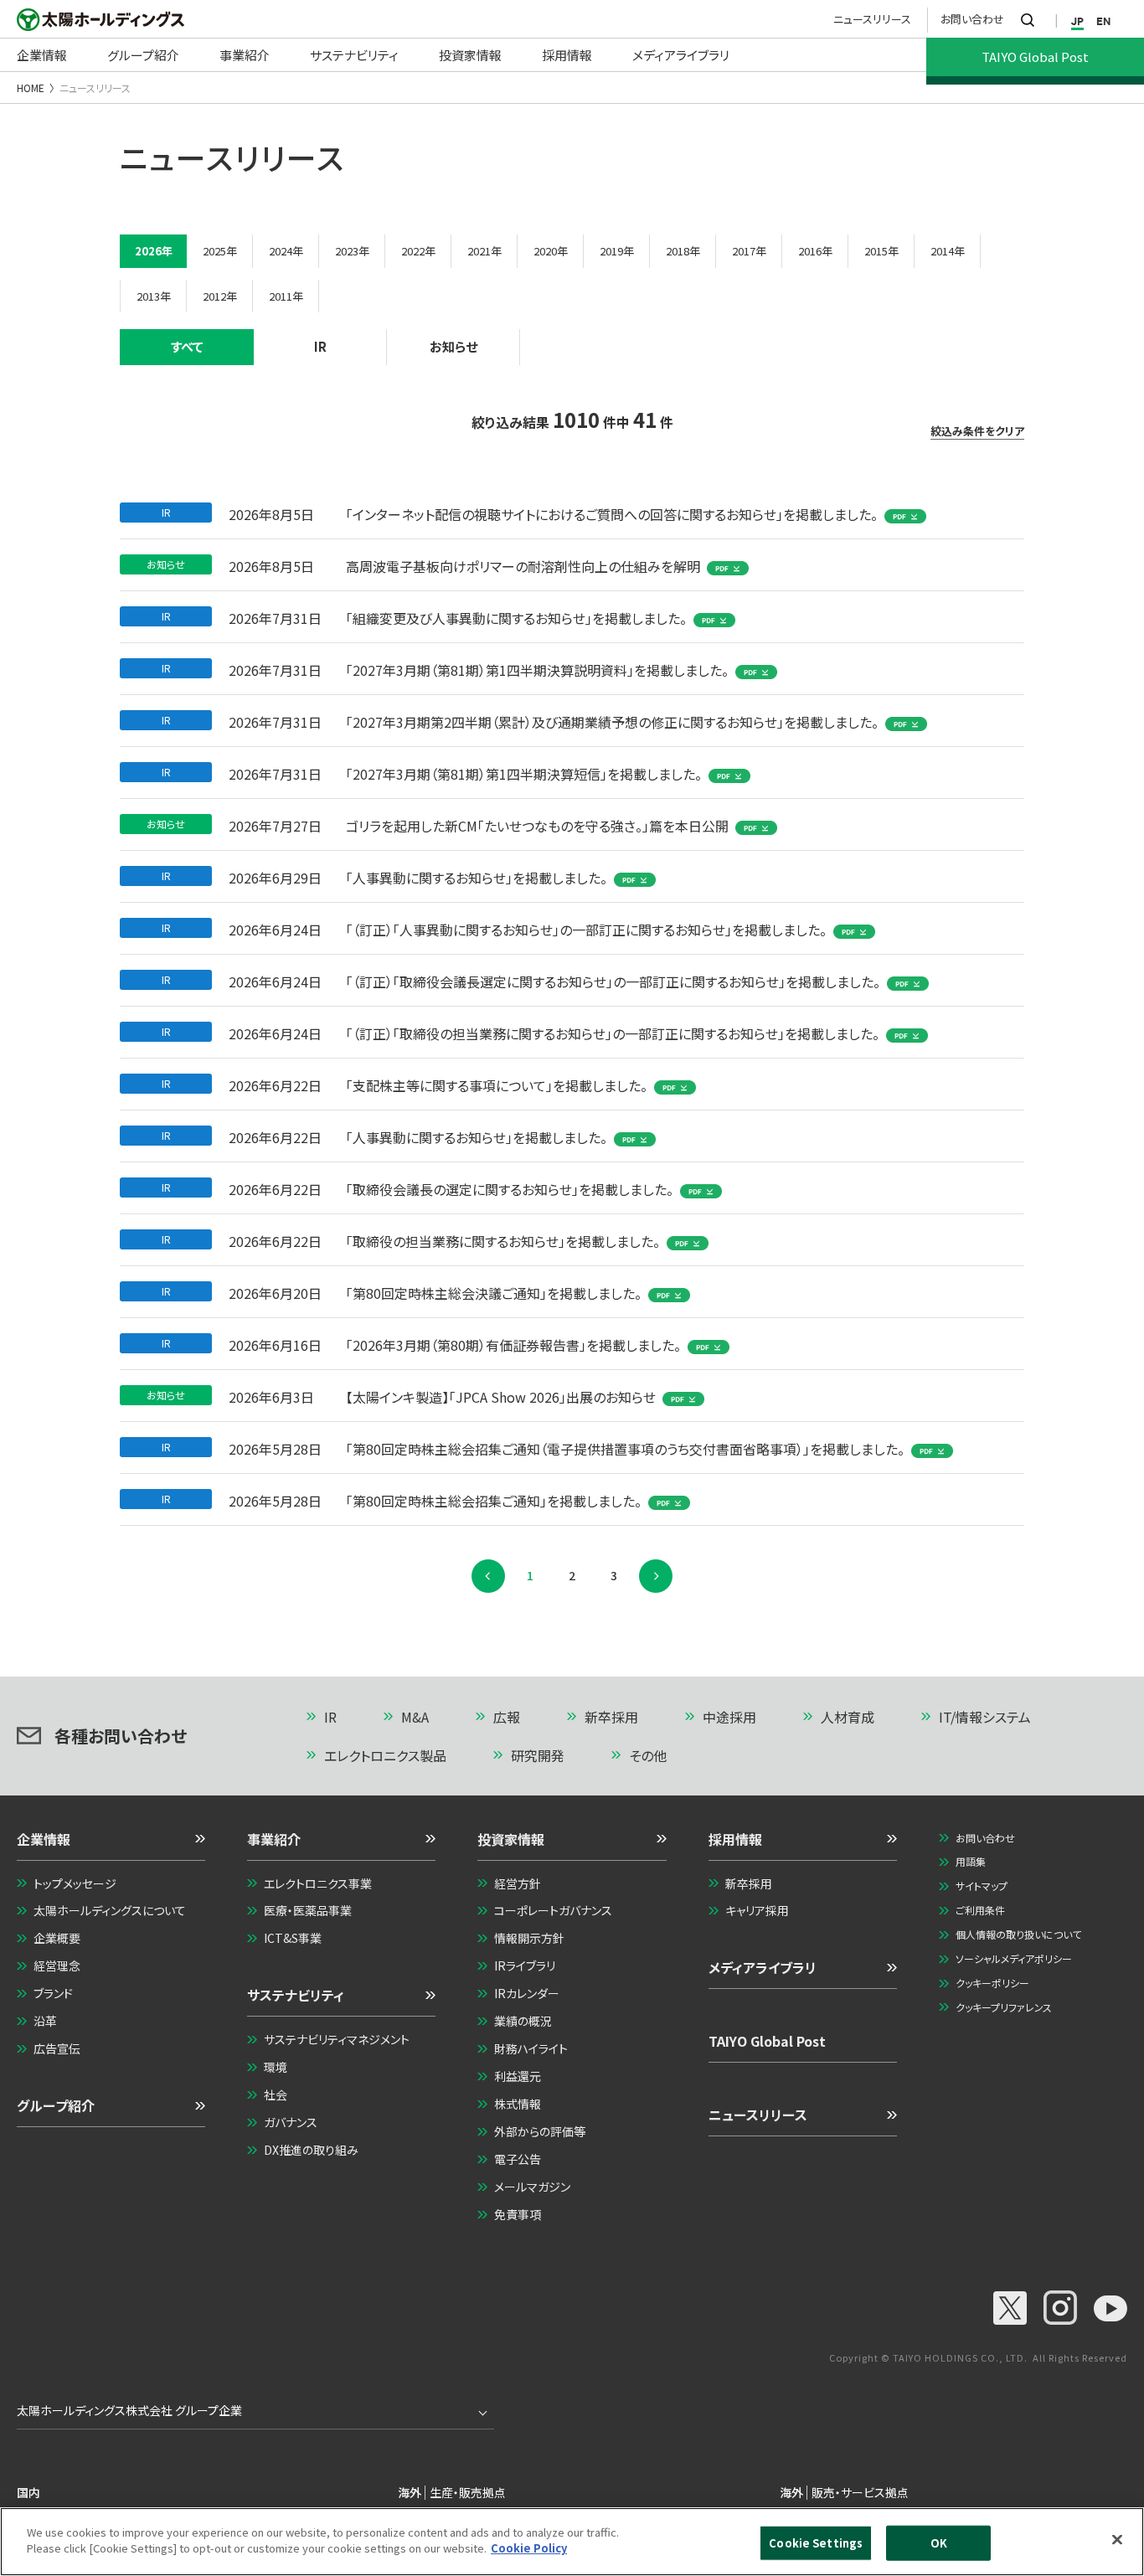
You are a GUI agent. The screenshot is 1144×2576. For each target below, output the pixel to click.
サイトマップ (982, 1886)
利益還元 (518, 2076)
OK (939, 2543)
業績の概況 (523, 2021)
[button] (111, 1845)
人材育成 (848, 1717)
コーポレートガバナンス (553, 1910)
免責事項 (518, 2214)
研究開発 (538, 1755)
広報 (507, 1717)
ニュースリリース (872, 19)
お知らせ (453, 346)
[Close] (1117, 2539)
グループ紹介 (56, 2105)
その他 (648, 1755)
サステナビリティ (296, 1995)
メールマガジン (532, 2187)
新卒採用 (611, 1717)
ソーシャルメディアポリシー (1014, 1958)
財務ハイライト (531, 2048)
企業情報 (44, 1839)
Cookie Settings (816, 2543)
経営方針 (518, 1883)
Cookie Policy (529, 2548)
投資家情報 (511, 1839)
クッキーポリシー (992, 1983)
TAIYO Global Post (767, 2041)
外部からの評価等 (540, 2131)
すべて (187, 346)
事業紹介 (274, 1839)
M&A (415, 1717)
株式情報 (518, 2104)
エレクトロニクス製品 (385, 1755)
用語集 (971, 1861)
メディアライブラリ (763, 1967)
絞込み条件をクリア (977, 431)
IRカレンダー (527, 1993)
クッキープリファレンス (1004, 2007)
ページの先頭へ (1071, 1718)
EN (1103, 21)
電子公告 (518, 2159)
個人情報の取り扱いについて (1018, 1934)
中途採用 (729, 1717)
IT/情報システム (985, 1717)
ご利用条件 (980, 1910)
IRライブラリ (525, 1965)
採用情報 (735, 1839)
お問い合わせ (972, 19)
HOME (31, 88)
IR (320, 346)
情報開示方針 (529, 1938)
